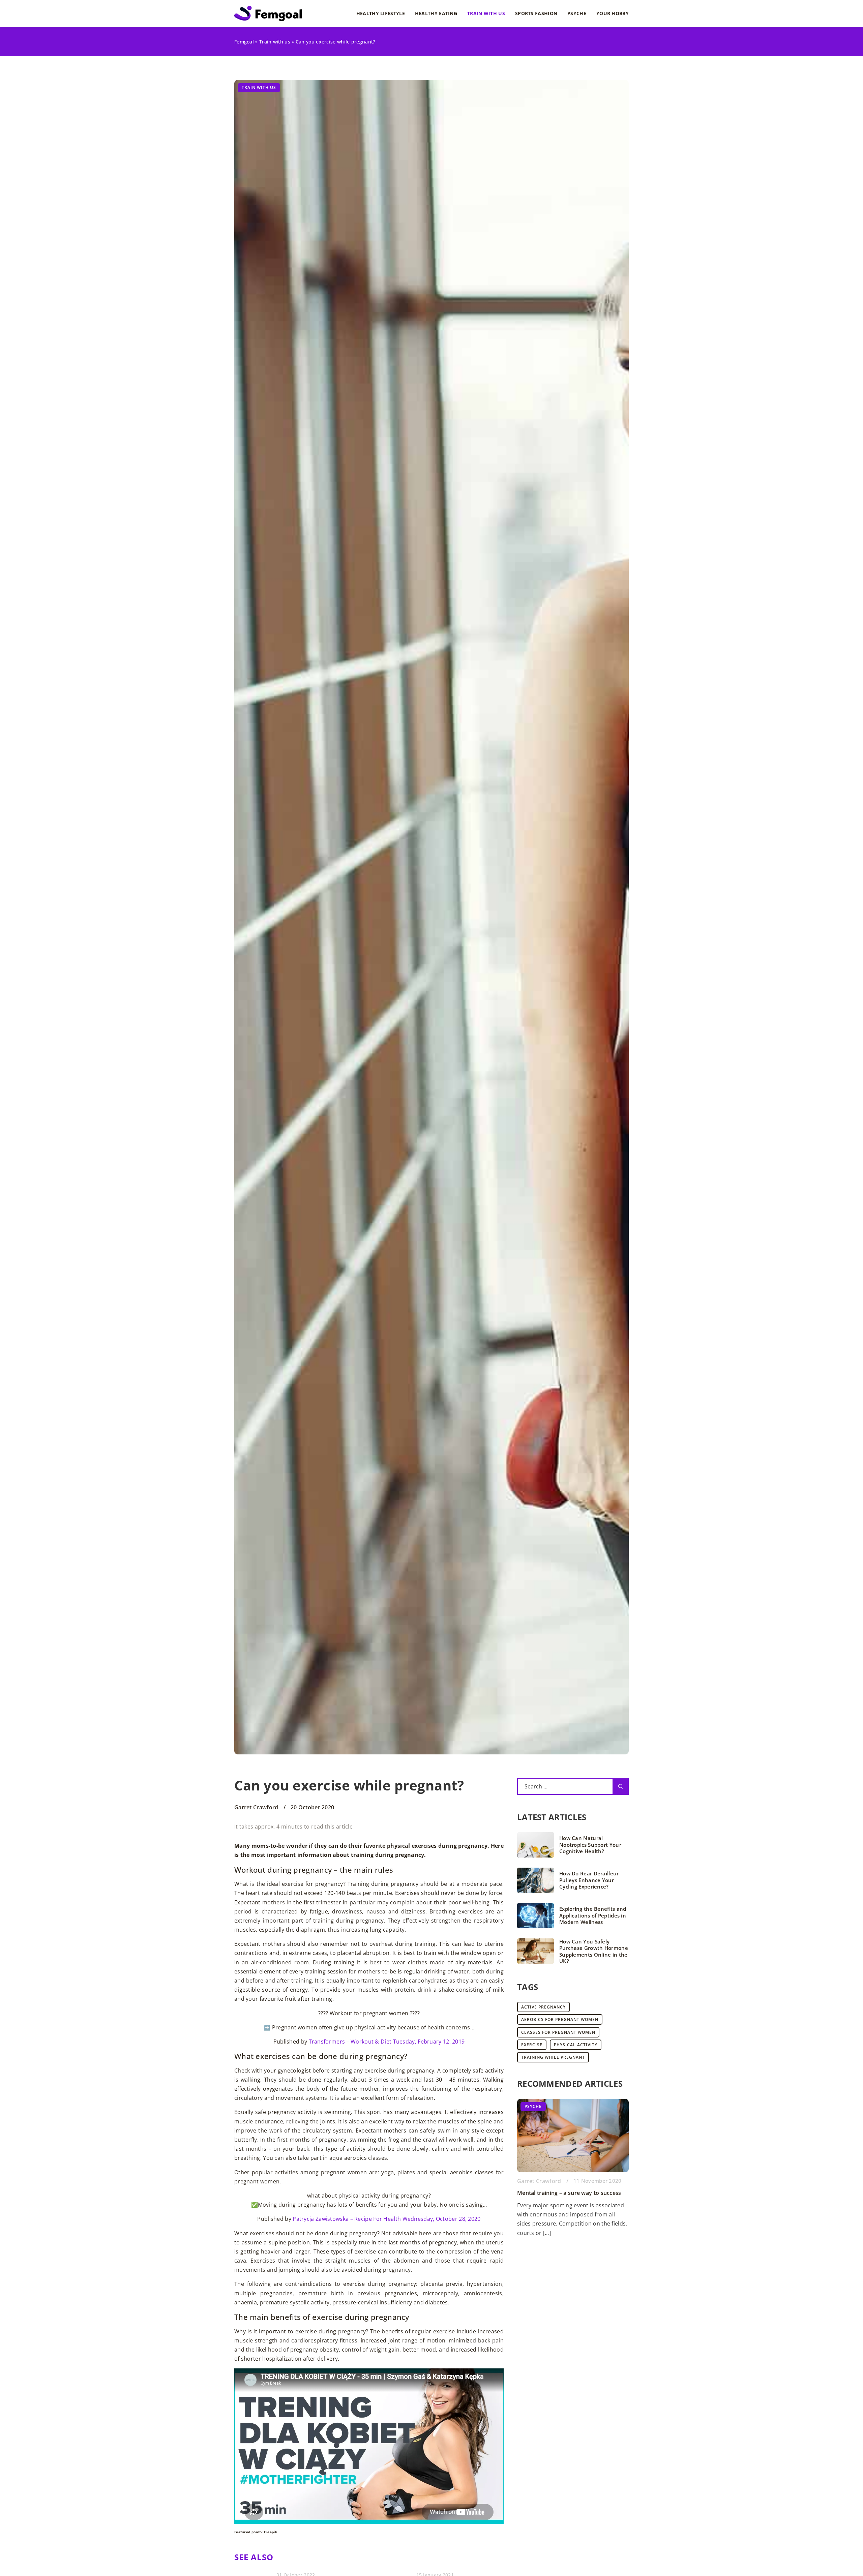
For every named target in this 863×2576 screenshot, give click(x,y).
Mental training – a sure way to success (569, 2193)
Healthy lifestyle (381, 13)
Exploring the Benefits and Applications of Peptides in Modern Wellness (593, 1915)
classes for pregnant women (558, 2032)
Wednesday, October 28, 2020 (442, 2219)
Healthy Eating (436, 13)
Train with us (486, 13)
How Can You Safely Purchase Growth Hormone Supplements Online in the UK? (594, 1952)
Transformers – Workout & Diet (350, 2042)
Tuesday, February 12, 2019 (429, 2042)
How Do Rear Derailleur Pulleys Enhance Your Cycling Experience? (589, 1880)
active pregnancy (543, 2007)
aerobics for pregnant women (560, 2019)
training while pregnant (553, 2057)
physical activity (576, 2045)
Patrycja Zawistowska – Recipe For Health (347, 2219)
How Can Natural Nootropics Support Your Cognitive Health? (590, 1845)
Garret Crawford (256, 1807)
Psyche (577, 13)
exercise (532, 2045)
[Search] (621, 1786)
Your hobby (613, 13)
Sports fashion (536, 13)
